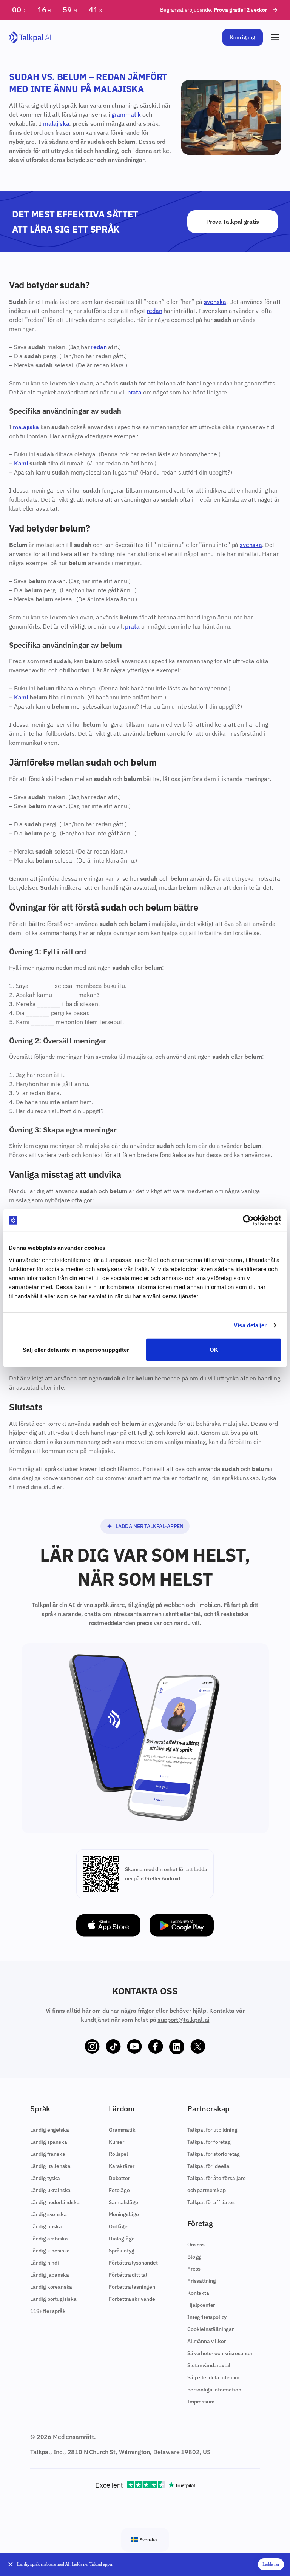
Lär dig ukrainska (50, 2190)
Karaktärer (121, 2166)
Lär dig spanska (49, 2142)
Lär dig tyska (45, 2178)
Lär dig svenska (49, 2214)
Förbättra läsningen (132, 2287)
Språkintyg (121, 2251)
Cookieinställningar (211, 2329)
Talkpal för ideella (208, 2166)
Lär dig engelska (49, 2130)
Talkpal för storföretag (214, 2154)
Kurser (116, 2142)
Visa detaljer (250, 1325)
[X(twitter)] (198, 2047)
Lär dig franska (48, 2154)
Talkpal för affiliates (211, 2202)
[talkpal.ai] (30, 38)
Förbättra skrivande (132, 2299)
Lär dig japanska (49, 2275)
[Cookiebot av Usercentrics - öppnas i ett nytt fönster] (248, 1220)
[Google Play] (182, 1925)
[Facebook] (156, 2047)
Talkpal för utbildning (212, 2130)
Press (194, 2269)
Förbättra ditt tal (128, 2275)
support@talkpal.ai (183, 2020)
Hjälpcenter (201, 2305)
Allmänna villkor (206, 2341)
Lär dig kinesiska (50, 2251)
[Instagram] (92, 2047)
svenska (215, 302)
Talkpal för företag (209, 2142)
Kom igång (243, 37)
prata (134, 392)
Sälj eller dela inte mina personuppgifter (76, 1349)
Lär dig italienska (50, 2166)
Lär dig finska (46, 2226)
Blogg (194, 2257)
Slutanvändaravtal (209, 2365)
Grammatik (122, 2130)
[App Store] (108, 1925)
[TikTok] (113, 2047)
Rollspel (118, 2154)
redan (154, 311)
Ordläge (118, 2226)
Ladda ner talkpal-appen (150, 1526)
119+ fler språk (48, 2311)
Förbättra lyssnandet (133, 2263)
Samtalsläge (123, 2202)
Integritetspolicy (207, 2317)
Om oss (196, 2245)
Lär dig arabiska (49, 2239)
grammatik (126, 114)
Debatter (119, 2178)
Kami (21, 463)
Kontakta (198, 2293)
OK (214, 1349)
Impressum (201, 2402)
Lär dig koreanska (51, 2287)
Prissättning (202, 2281)
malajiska (56, 123)
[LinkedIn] (177, 2047)
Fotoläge (119, 2190)
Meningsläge (124, 2214)
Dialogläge (122, 2239)
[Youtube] (134, 2047)
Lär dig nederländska (55, 2202)
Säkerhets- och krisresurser (220, 2353)
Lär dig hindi (45, 2263)
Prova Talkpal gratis (233, 222)
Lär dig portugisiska (53, 2299)
